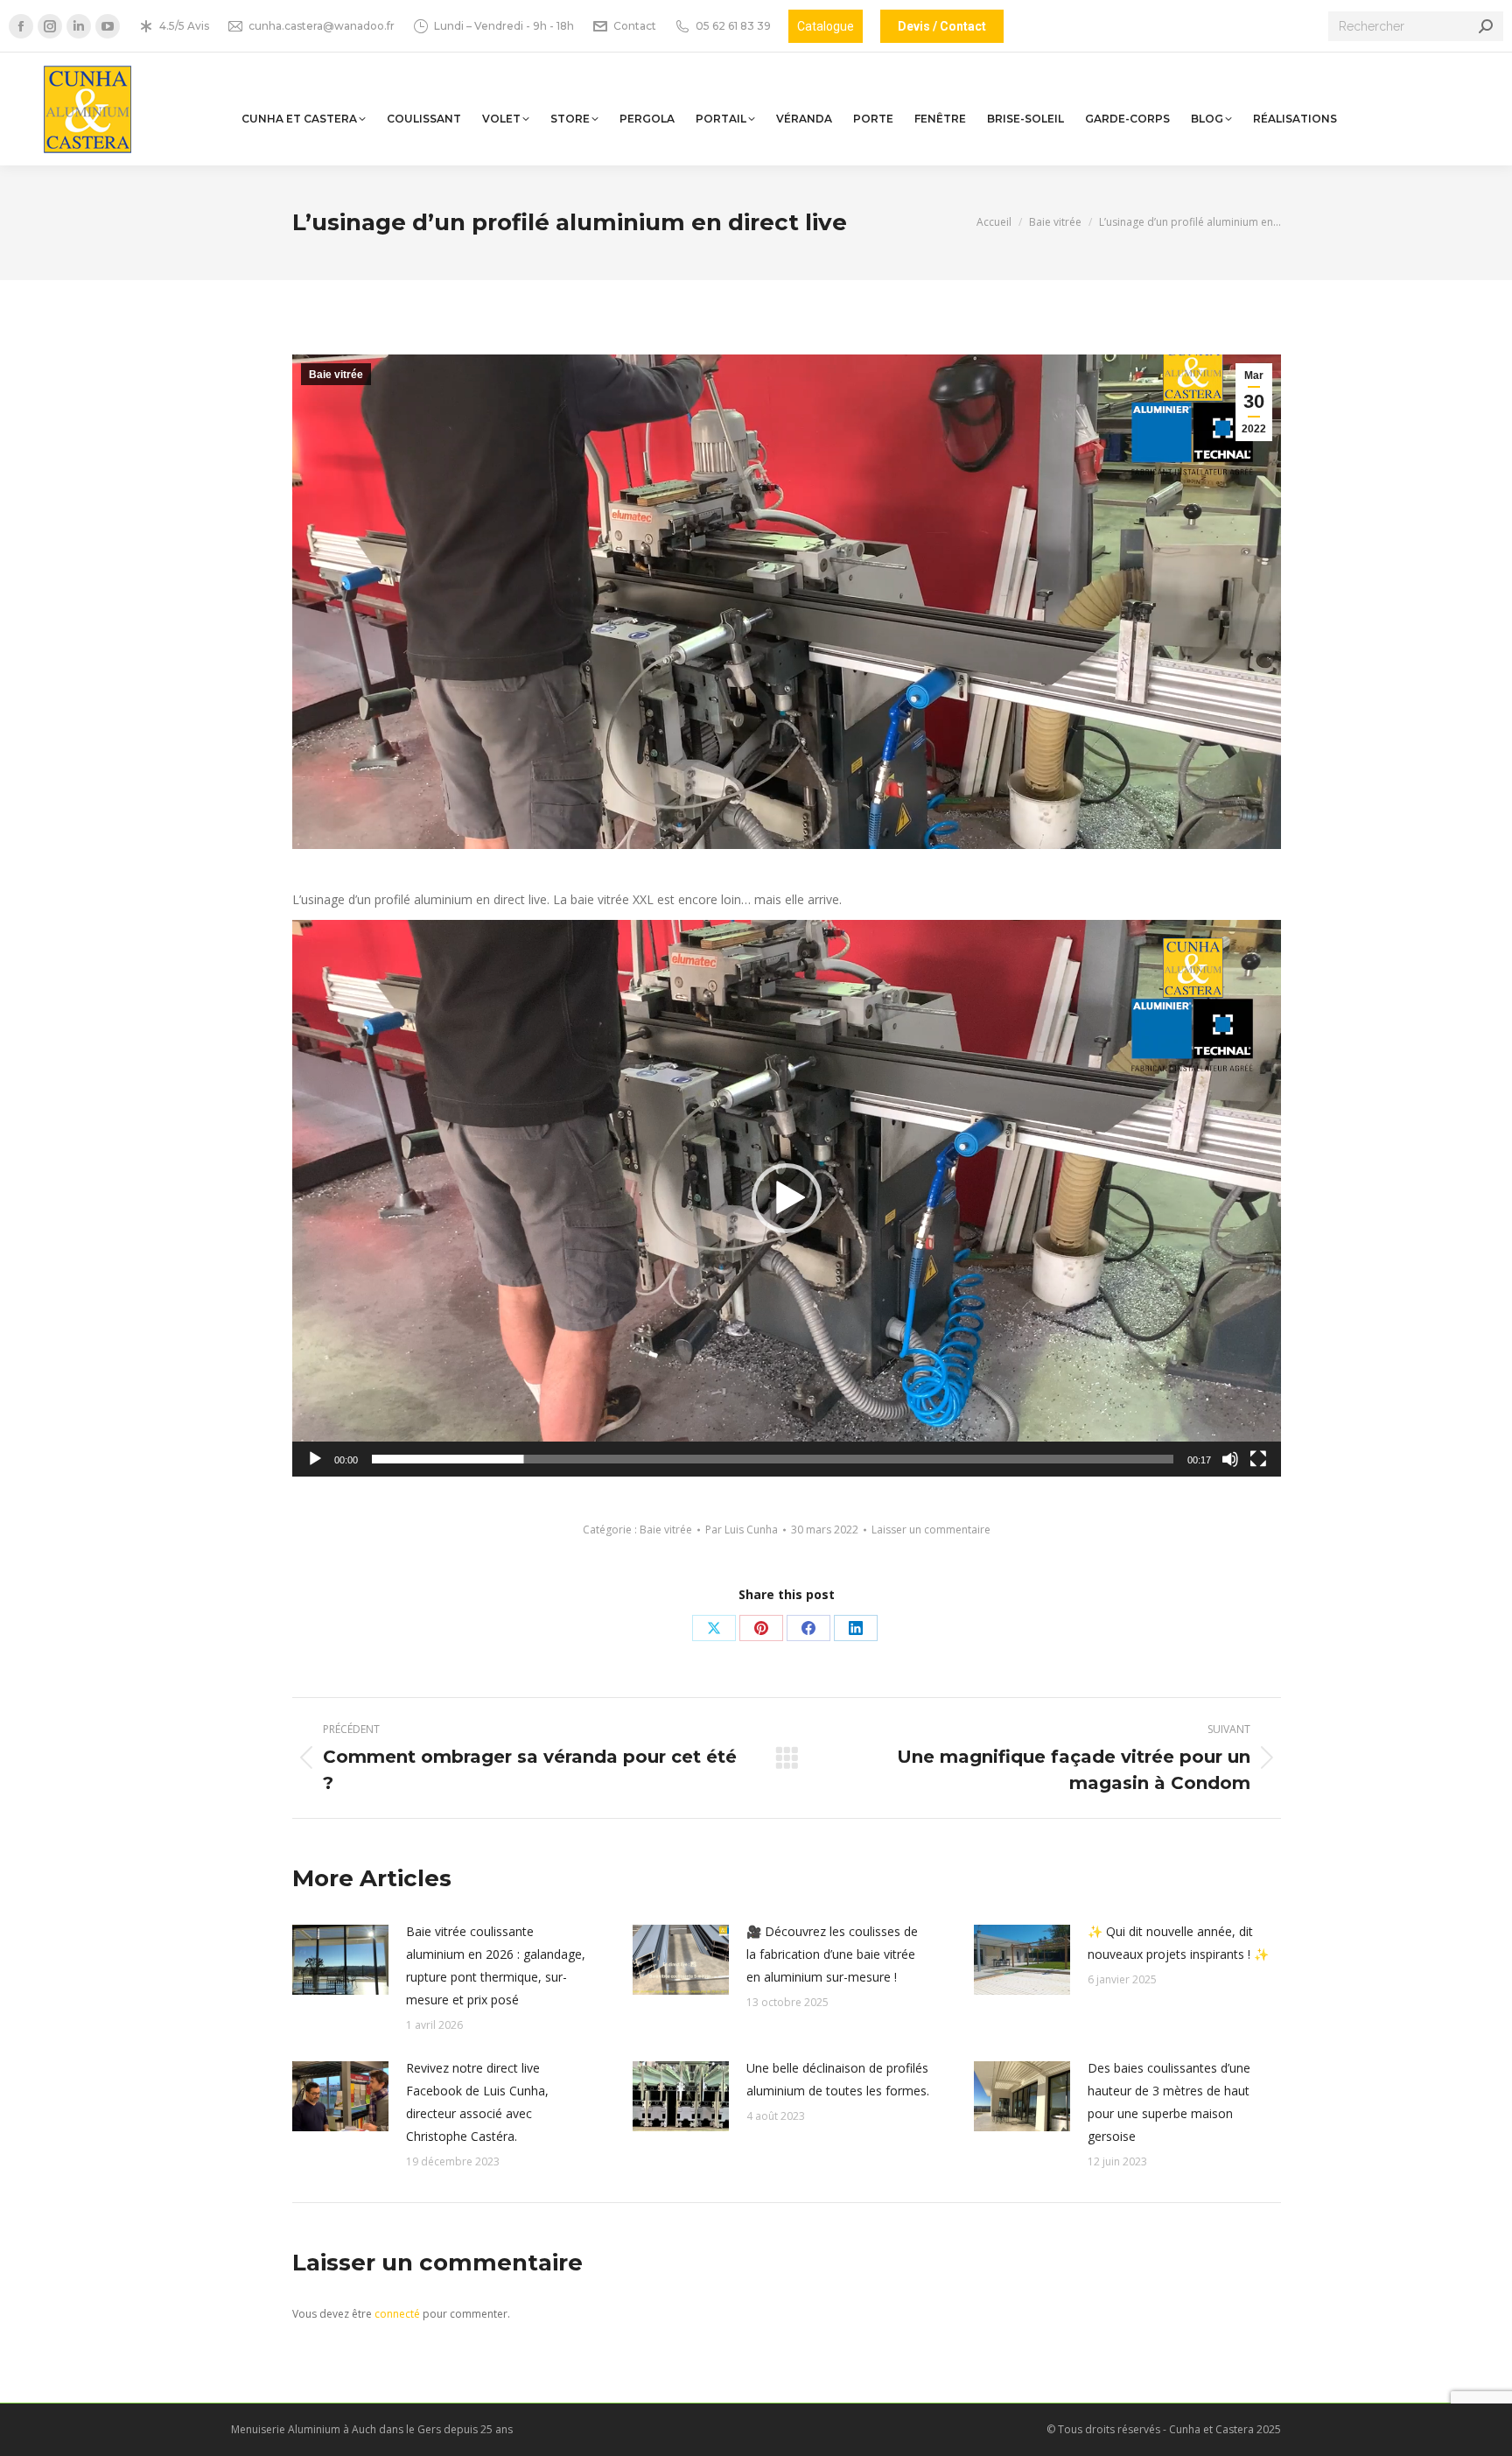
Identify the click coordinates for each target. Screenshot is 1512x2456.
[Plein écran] (1258, 1459)
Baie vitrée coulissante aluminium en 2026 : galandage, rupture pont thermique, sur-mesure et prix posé (496, 1965)
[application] (787, 1198)
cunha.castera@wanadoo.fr (322, 26)
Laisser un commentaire (931, 1530)
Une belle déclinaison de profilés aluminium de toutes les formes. (838, 2079)
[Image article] (340, 1960)
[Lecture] (315, 1459)
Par (742, 1530)
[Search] (1486, 26)
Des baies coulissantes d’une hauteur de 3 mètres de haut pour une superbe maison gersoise (1169, 2102)
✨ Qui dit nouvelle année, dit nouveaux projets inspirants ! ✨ (1178, 1943)
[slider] (773, 1459)
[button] (787, 1198)
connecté (397, 2314)
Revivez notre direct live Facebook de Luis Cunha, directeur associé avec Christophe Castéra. (477, 2102)
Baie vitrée (336, 375)
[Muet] (1230, 1459)
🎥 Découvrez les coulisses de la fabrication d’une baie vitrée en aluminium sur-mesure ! (832, 1954)
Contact (635, 26)
